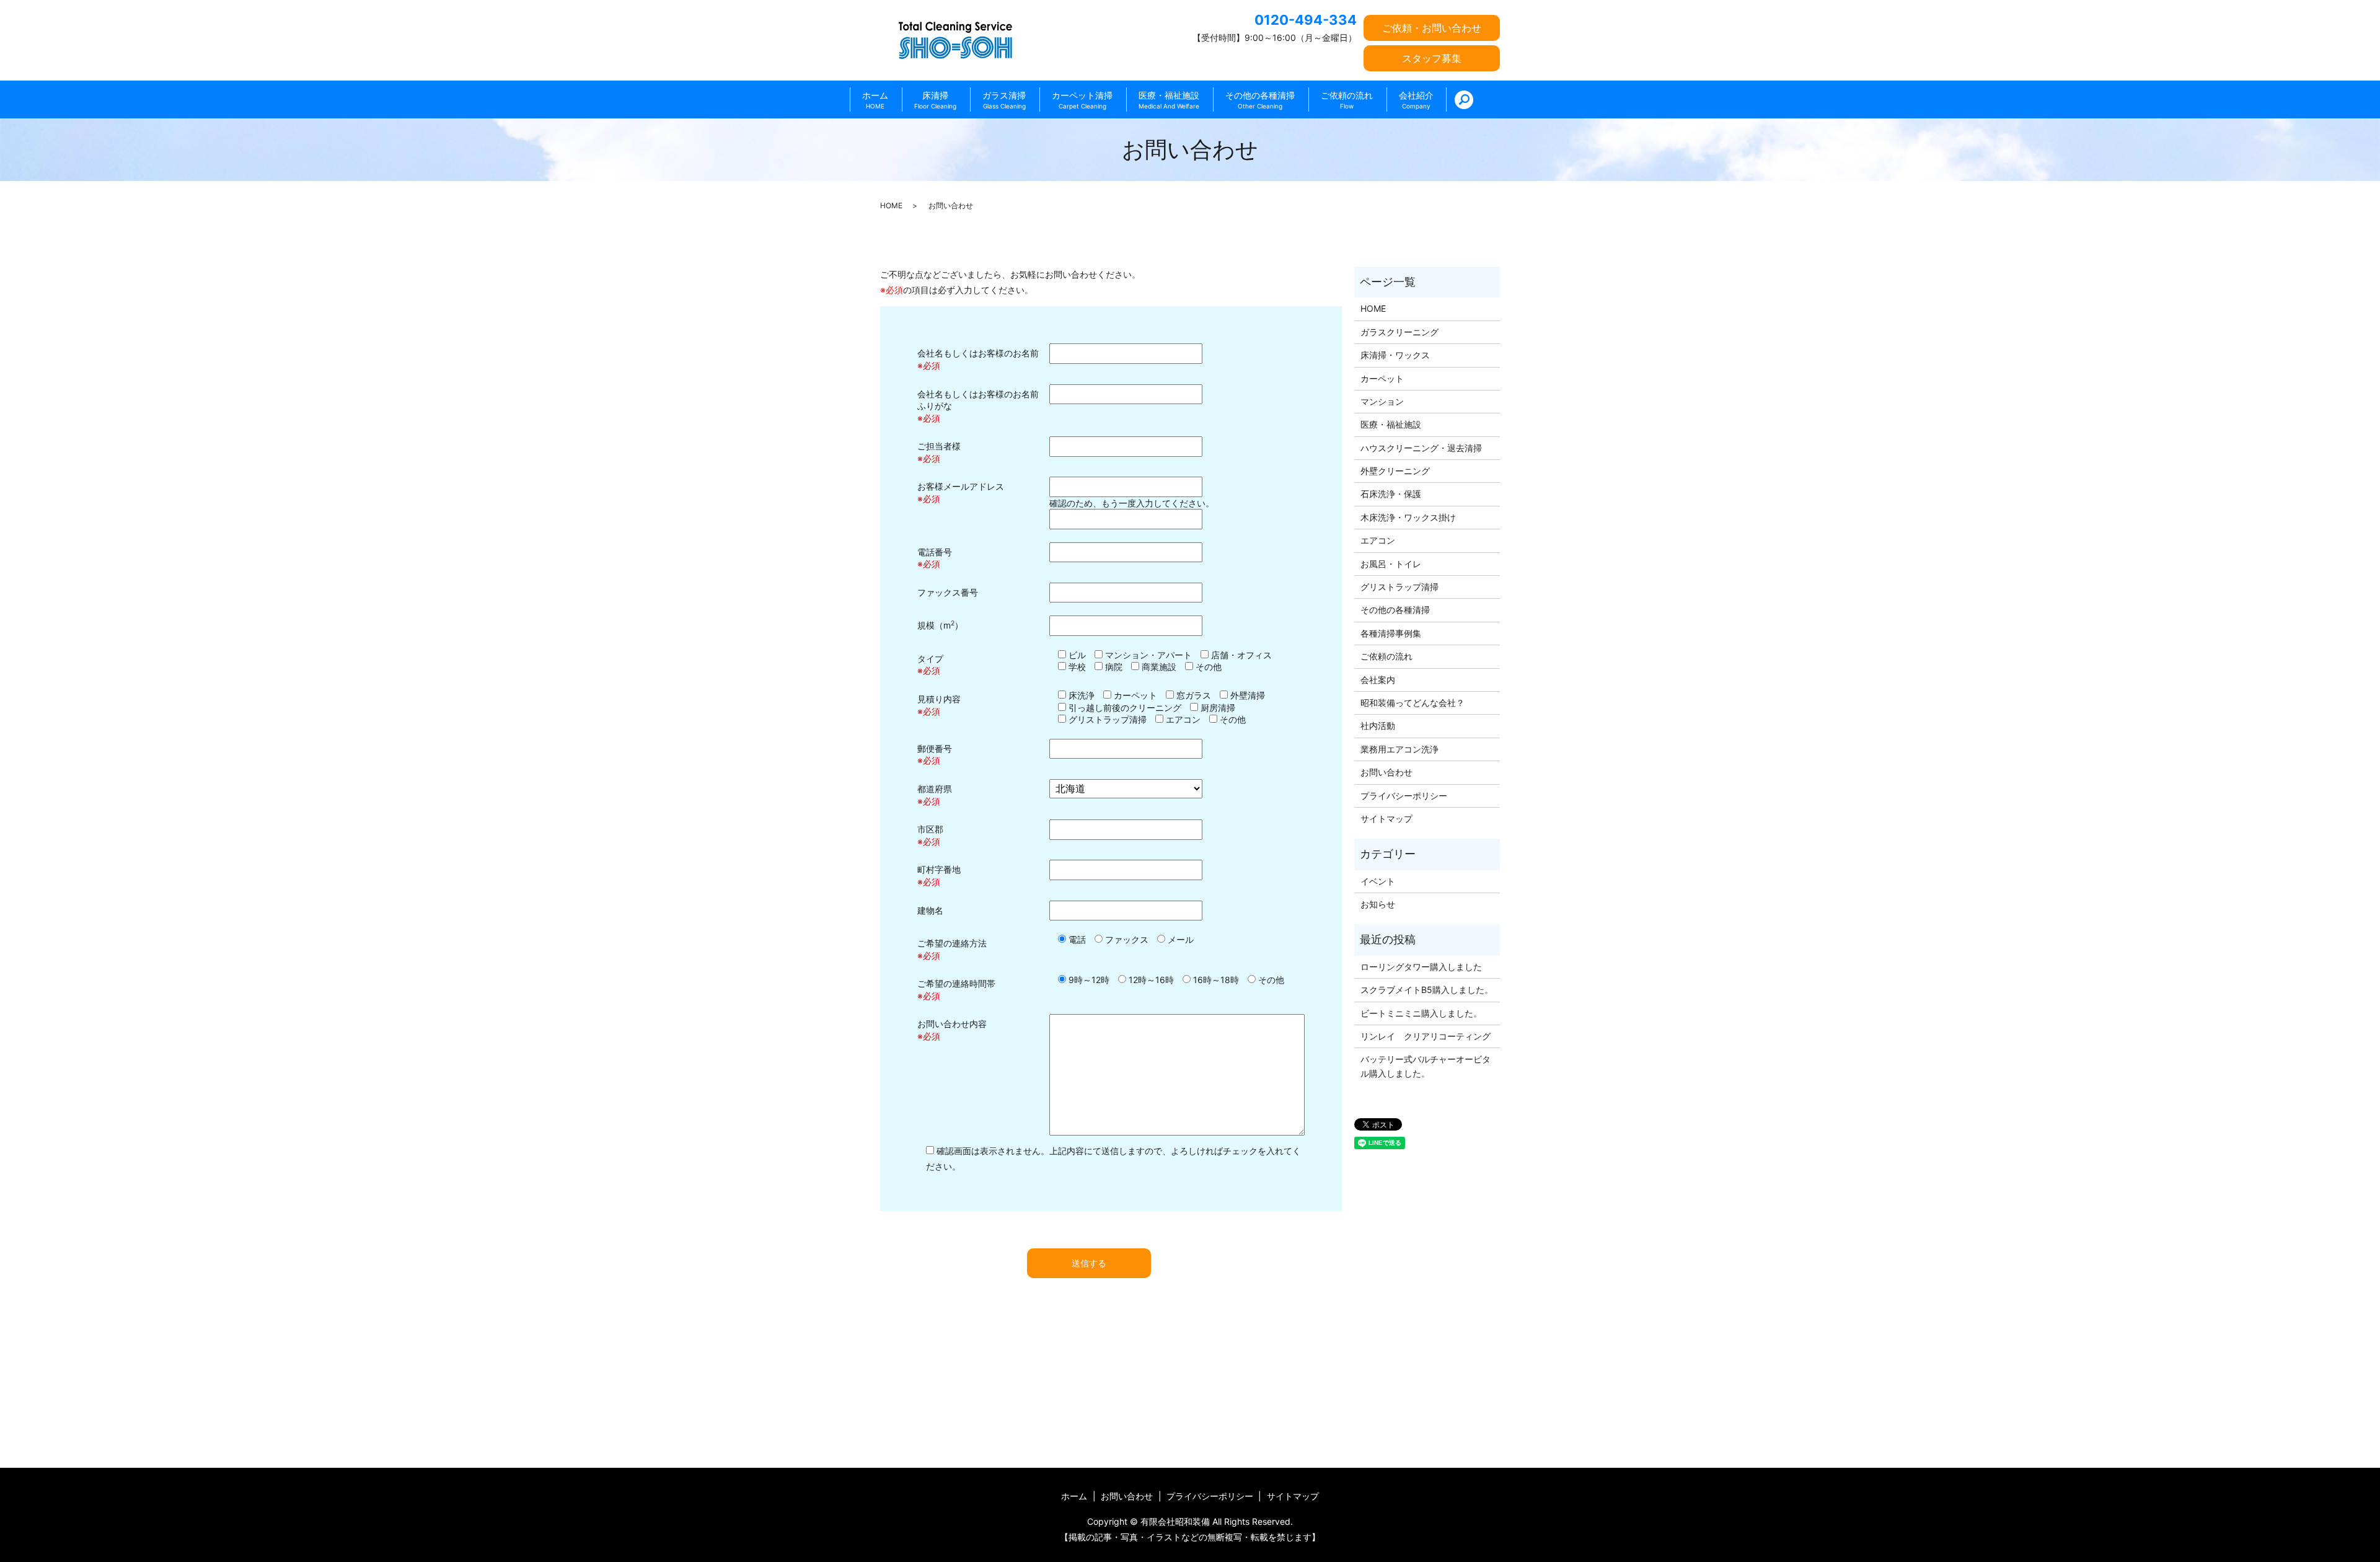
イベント (1378, 881)
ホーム (875, 100)
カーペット (1382, 378)
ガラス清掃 (1004, 100)
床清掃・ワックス (1395, 355)
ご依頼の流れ (1347, 100)
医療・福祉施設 (1169, 100)
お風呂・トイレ (1391, 564)
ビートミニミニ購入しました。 (1421, 1013)
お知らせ (1378, 904)
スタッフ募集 (1432, 58)
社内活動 (1378, 726)
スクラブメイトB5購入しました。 (1427, 990)
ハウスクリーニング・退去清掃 (1421, 448)
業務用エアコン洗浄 (1399, 749)
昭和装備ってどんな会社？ (1413, 703)
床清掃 (935, 100)
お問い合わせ (1386, 772)
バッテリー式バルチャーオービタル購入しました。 (1426, 1066)
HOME (891, 205)
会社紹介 (1416, 100)
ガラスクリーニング (1399, 332)
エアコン (1378, 540)
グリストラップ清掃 (1399, 587)
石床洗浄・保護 (1391, 494)
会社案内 (1378, 680)
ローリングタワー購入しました (1421, 967)
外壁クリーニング (1395, 471)
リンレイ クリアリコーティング (1426, 1036)
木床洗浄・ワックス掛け (1408, 517)
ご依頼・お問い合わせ (1432, 28)
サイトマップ (1386, 819)
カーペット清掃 (1082, 100)
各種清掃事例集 (1391, 633)
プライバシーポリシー (1404, 796)
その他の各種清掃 (1260, 100)
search (1464, 100)
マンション (1382, 401)
